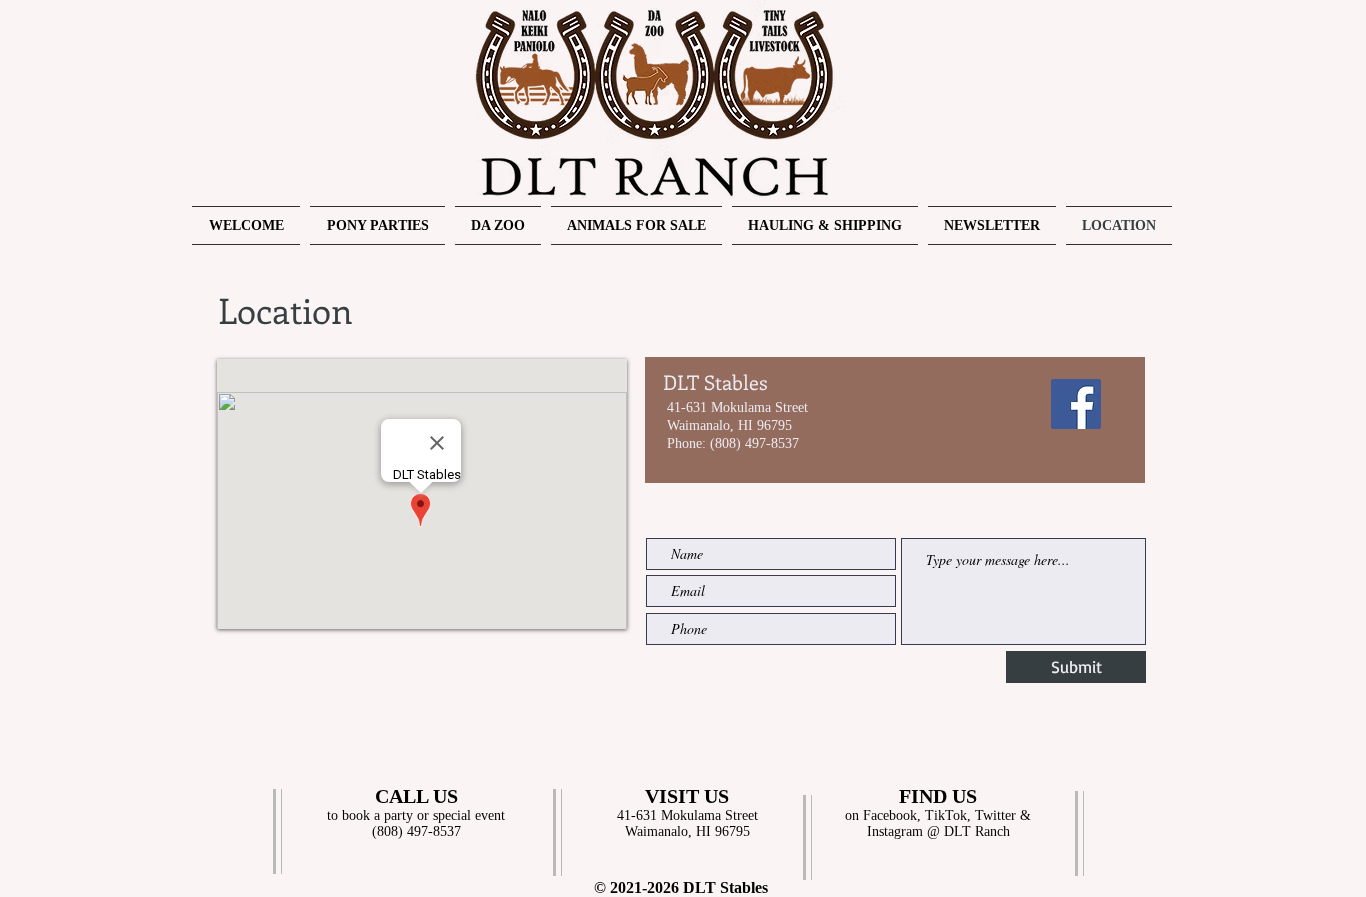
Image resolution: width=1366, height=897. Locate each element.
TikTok (946, 815)
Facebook (890, 815)
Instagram (895, 831)
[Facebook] (1076, 404)
